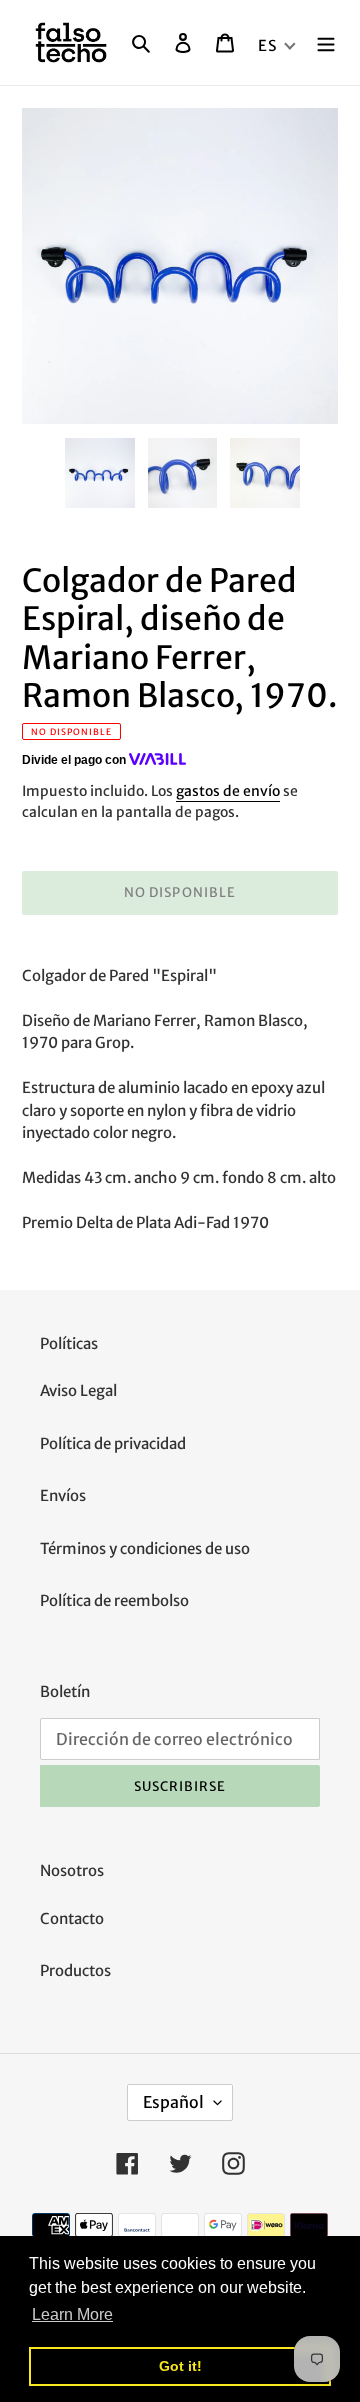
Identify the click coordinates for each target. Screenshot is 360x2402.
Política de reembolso (114, 1600)
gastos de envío (228, 791)
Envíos (63, 1495)
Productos (75, 1970)
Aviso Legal (78, 1390)
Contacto (72, 1918)
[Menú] (326, 42)
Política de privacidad (113, 1443)
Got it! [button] (180, 2366)
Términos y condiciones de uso (145, 1548)
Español (173, 2102)
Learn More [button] (72, 2314)
